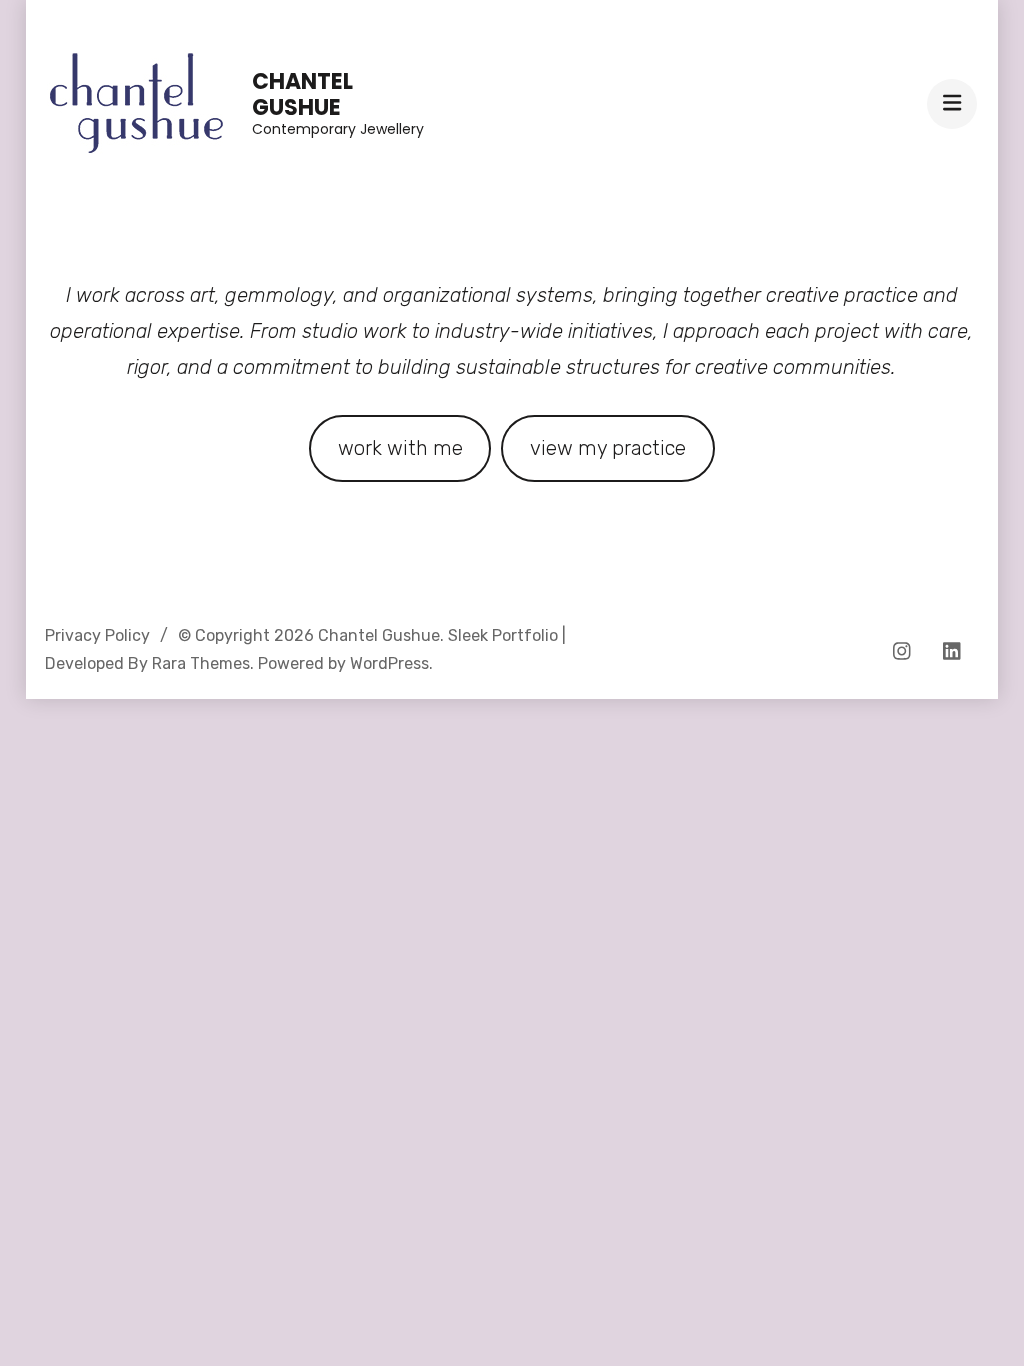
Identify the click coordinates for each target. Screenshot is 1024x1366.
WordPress (389, 663)
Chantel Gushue (302, 94)
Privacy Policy (97, 635)
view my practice (608, 448)
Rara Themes (201, 663)
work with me (400, 448)
